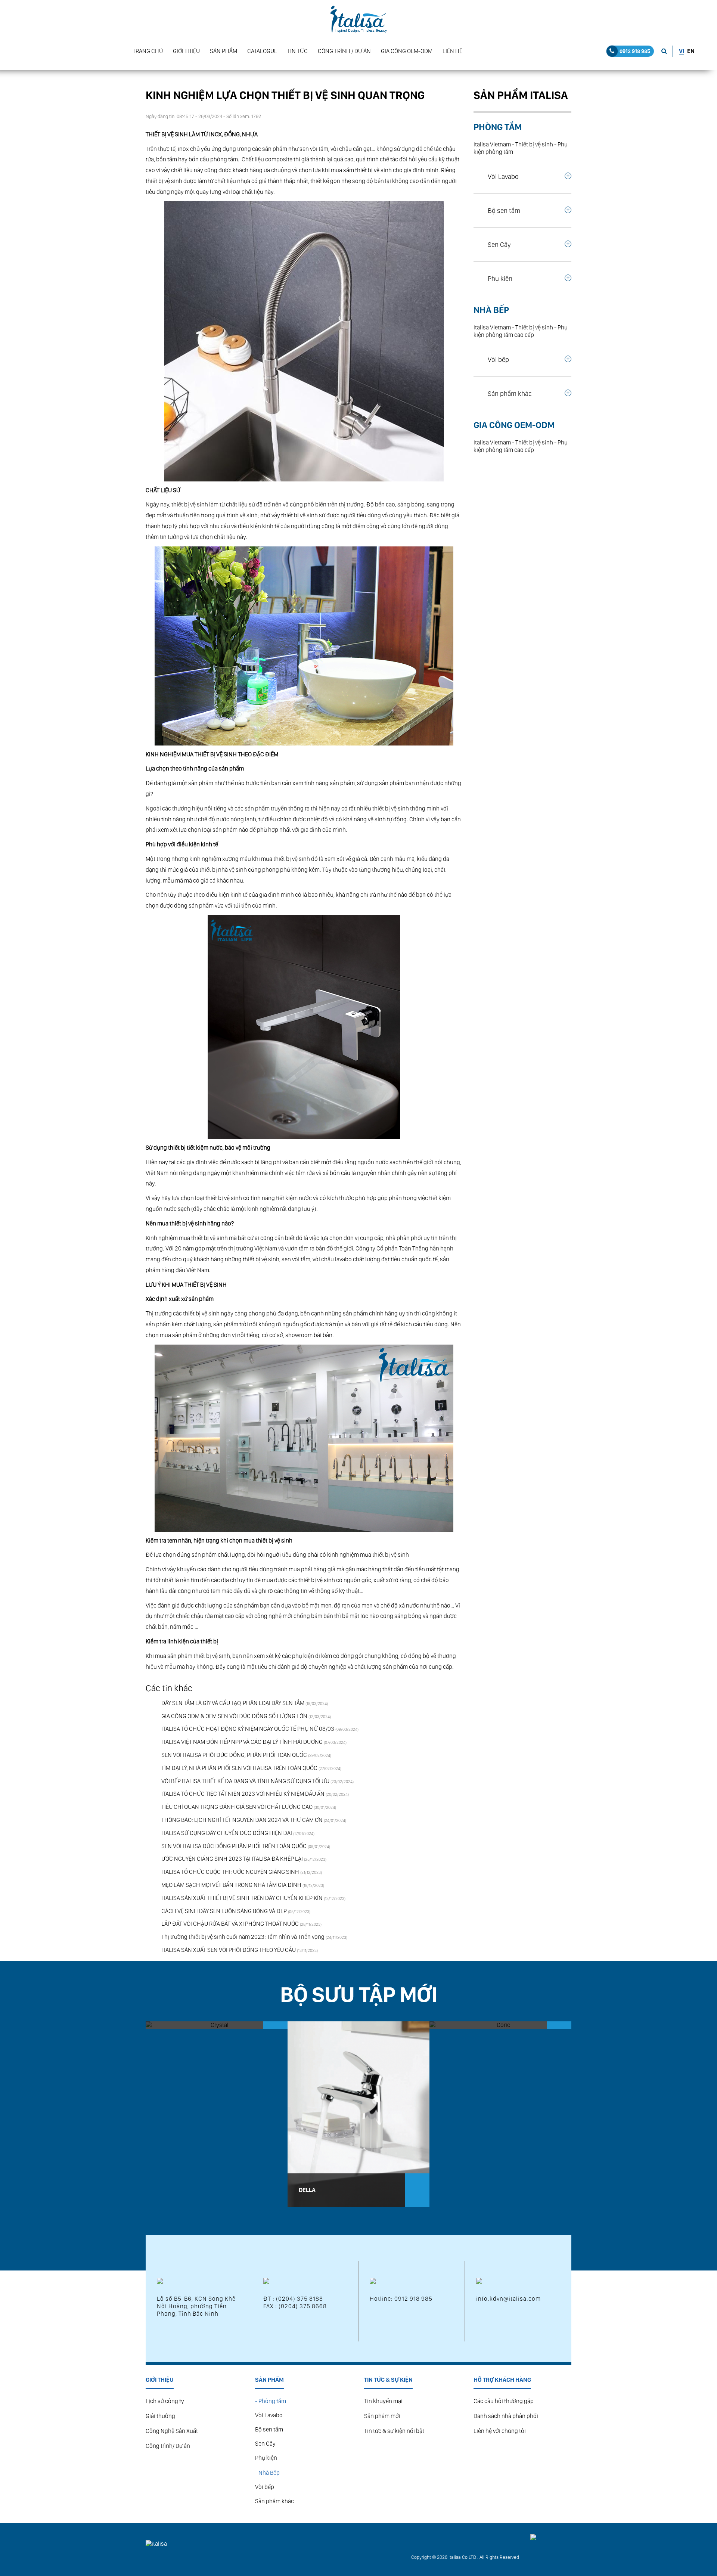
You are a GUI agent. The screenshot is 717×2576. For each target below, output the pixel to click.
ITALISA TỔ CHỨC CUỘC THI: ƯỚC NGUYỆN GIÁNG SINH (230, 1872)
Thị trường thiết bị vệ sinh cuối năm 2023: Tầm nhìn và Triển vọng (243, 1937)
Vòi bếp (265, 2487)
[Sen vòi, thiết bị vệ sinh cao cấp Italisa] (358, 19)
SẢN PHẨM (224, 51)
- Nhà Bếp (267, 2473)
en (691, 51)
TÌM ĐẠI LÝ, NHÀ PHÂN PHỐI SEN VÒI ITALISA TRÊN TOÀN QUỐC (239, 1768)
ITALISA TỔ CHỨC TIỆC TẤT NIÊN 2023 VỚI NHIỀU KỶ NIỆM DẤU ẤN (243, 1794)
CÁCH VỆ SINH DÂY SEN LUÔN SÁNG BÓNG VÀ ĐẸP (224, 1911)
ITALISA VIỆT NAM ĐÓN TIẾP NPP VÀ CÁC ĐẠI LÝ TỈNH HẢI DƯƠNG (242, 1742)
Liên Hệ (452, 51)
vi (682, 51)
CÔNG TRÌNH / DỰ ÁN (344, 51)
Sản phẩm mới (382, 2416)
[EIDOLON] (217, 2114)
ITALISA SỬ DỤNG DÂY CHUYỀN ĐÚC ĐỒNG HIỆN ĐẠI (227, 1833)
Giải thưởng (160, 2416)
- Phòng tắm (271, 2401)
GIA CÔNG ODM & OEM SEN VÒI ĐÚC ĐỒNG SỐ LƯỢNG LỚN (234, 1716)
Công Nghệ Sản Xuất (172, 2431)
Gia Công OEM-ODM (407, 51)
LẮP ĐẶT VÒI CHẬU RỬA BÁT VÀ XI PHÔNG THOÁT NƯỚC (230, 1924)
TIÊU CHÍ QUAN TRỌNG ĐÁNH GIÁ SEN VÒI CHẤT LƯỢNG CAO (237, 1807)
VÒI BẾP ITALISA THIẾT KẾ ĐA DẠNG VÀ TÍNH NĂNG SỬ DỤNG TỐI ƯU (245, 1781)
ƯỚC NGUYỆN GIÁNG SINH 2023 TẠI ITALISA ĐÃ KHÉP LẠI (232, 1859)
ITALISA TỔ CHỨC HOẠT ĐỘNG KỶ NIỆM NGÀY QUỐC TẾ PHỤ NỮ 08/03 (248, 1729)
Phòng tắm (498, 127)
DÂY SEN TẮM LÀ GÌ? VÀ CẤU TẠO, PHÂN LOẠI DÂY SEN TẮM (233, 1703)
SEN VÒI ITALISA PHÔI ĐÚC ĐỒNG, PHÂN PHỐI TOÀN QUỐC (234, 1755)
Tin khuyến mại (383, 2401)
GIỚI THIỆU (186, 51)
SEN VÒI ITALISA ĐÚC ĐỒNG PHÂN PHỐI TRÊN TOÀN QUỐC (234, 1846)
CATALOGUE (262, 51)
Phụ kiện (266, 2458)
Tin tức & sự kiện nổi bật (394, 2431)
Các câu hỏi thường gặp (504, 2401)
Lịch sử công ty (165, 2401)
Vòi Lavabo (269, 2415)
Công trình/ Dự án (168, 2446)
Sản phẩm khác (274, 2501)
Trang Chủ (148, 51)
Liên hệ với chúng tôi (500, 2431)
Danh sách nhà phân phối (506, 2416)
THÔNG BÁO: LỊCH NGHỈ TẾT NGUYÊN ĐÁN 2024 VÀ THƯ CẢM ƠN (242, 1820)
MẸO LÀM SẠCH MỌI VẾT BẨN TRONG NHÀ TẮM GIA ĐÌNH (231, 1885)
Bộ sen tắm (269, 2429)
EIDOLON (169, 2190)
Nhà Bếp (491, 310)
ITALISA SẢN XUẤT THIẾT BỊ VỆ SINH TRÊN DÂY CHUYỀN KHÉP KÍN (242, 1898)
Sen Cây (265, 2444)
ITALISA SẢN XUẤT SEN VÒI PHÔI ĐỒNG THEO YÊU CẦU (229, 1950)
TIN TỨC (297, 51)
